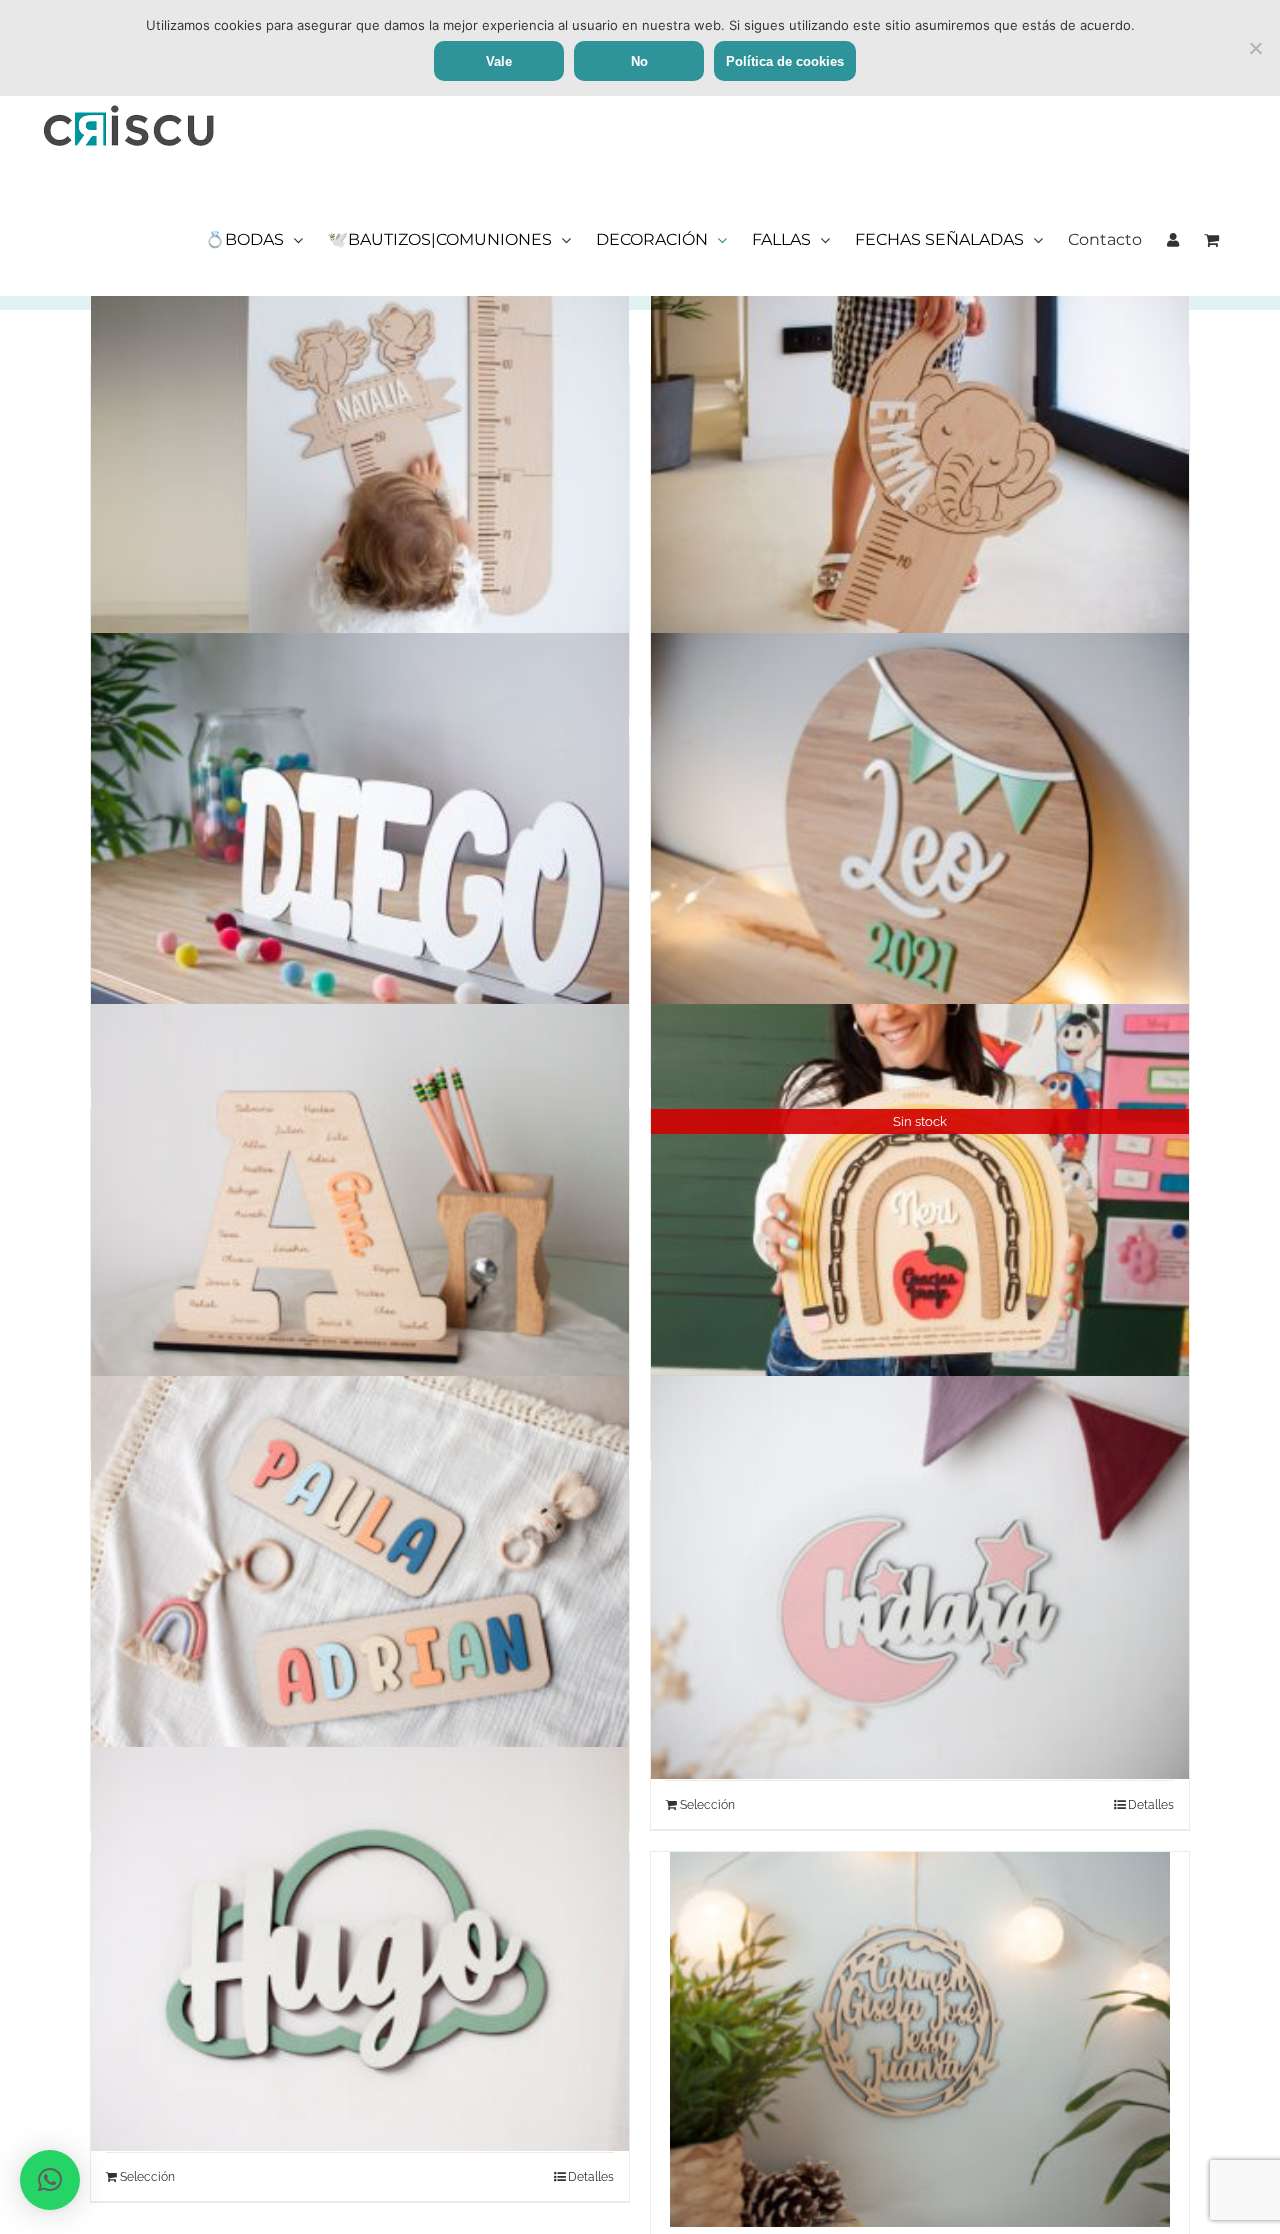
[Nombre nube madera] (360, 1949)
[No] (1255, 48)
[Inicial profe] (360, 1206)
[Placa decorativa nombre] (920, 835)
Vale (499, 61)
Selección (707, 1805)
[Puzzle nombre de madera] (360, 1578)
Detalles (1151, 1805)
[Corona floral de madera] (920, 2039)
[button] (50, 2180)
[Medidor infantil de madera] (360, 463)
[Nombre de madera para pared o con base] (360, 835)
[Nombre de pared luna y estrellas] (920, 1578)
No (639, 61)
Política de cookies (785, 61)
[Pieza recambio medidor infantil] (920, 463)
